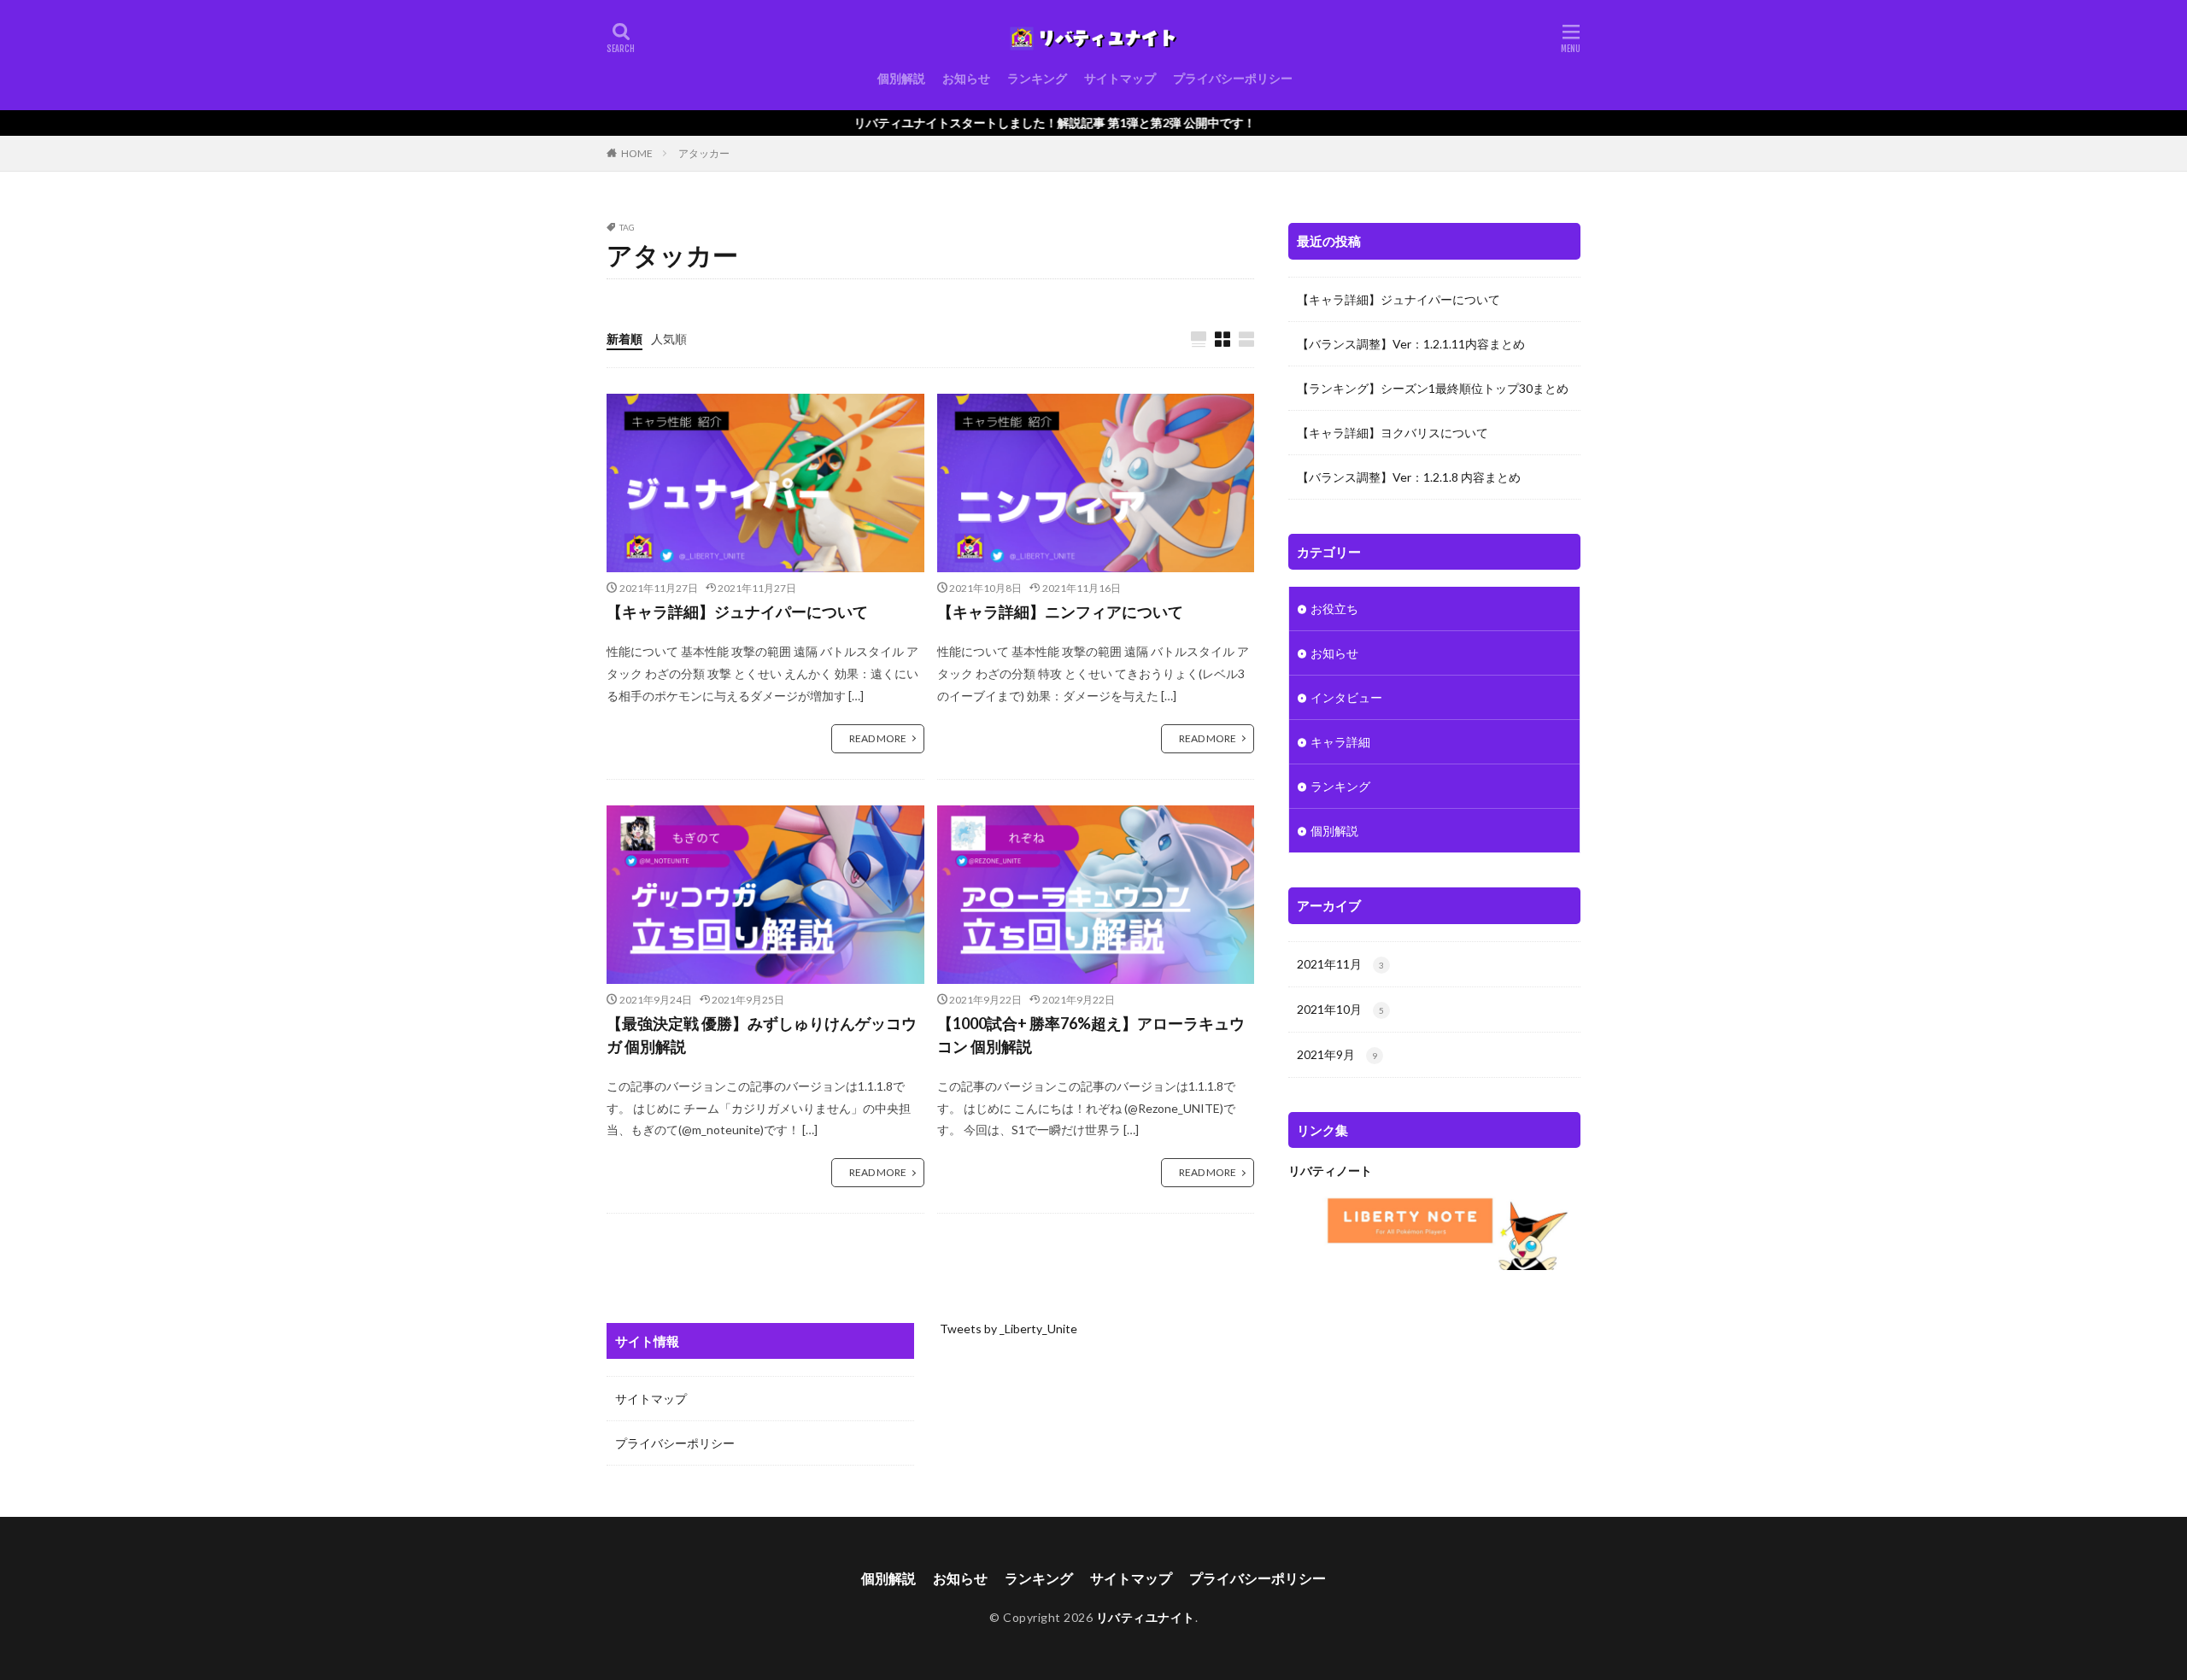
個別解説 (901, 78)
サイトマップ (1120, 78)
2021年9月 (1337, 1054)
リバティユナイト (1146, 1617)
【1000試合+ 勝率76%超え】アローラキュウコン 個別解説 (1091, 1035)
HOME (637, 153)
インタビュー (1346, 697)
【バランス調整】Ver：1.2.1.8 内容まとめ (1409, 477)
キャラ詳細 (1340, 742)
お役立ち (1334, 609)
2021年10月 (1340, 1009)
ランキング (1037, 78)
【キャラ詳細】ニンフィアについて (1060, 612)
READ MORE (878, 738)
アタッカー (704, 153)
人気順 (669, 339)
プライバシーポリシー (1233, 78)
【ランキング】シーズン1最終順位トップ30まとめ (1433, 388)
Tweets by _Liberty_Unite (1008, 1329)
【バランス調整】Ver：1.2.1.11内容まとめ (1411, 344)
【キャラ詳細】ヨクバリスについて (1393, 433)
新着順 (624, 339)
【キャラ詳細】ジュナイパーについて (737, 612)
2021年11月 (1340, 964)
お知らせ (966, 78)
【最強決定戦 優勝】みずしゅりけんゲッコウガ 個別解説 (762, 1035)
